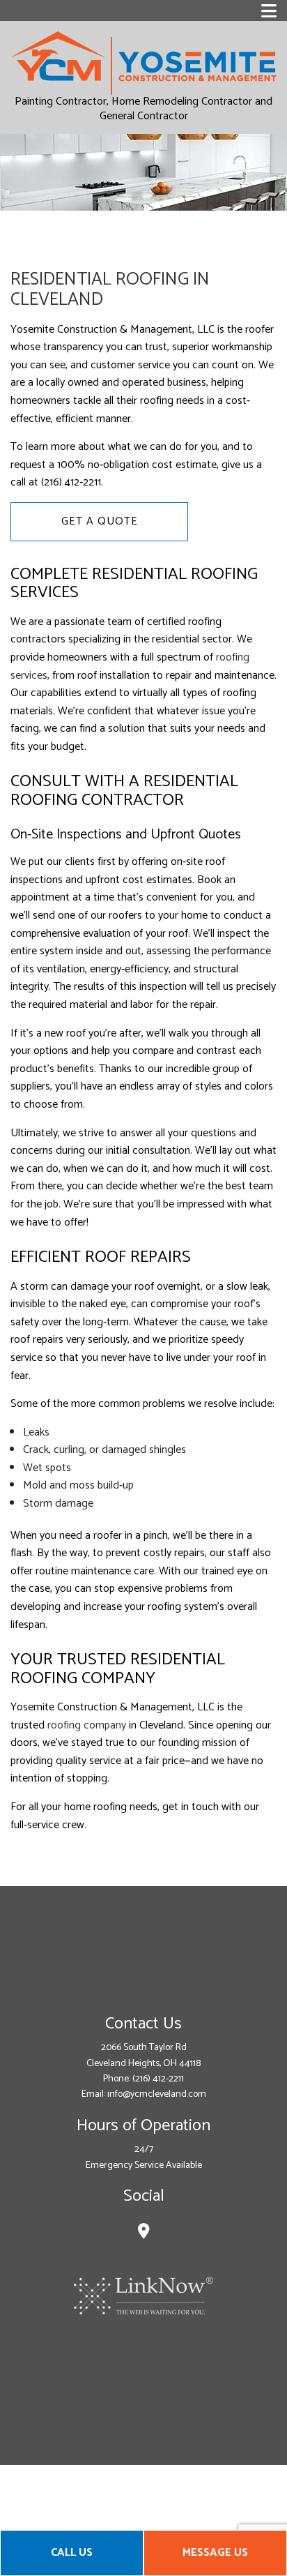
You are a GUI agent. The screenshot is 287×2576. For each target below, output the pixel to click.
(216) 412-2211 (158, 2079)
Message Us (215, 2553)
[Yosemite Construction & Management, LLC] (143, 62)
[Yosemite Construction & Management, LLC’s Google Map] (144, 2233)
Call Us (72, 2553)
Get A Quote (100, 521)
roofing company (87, 1725)
